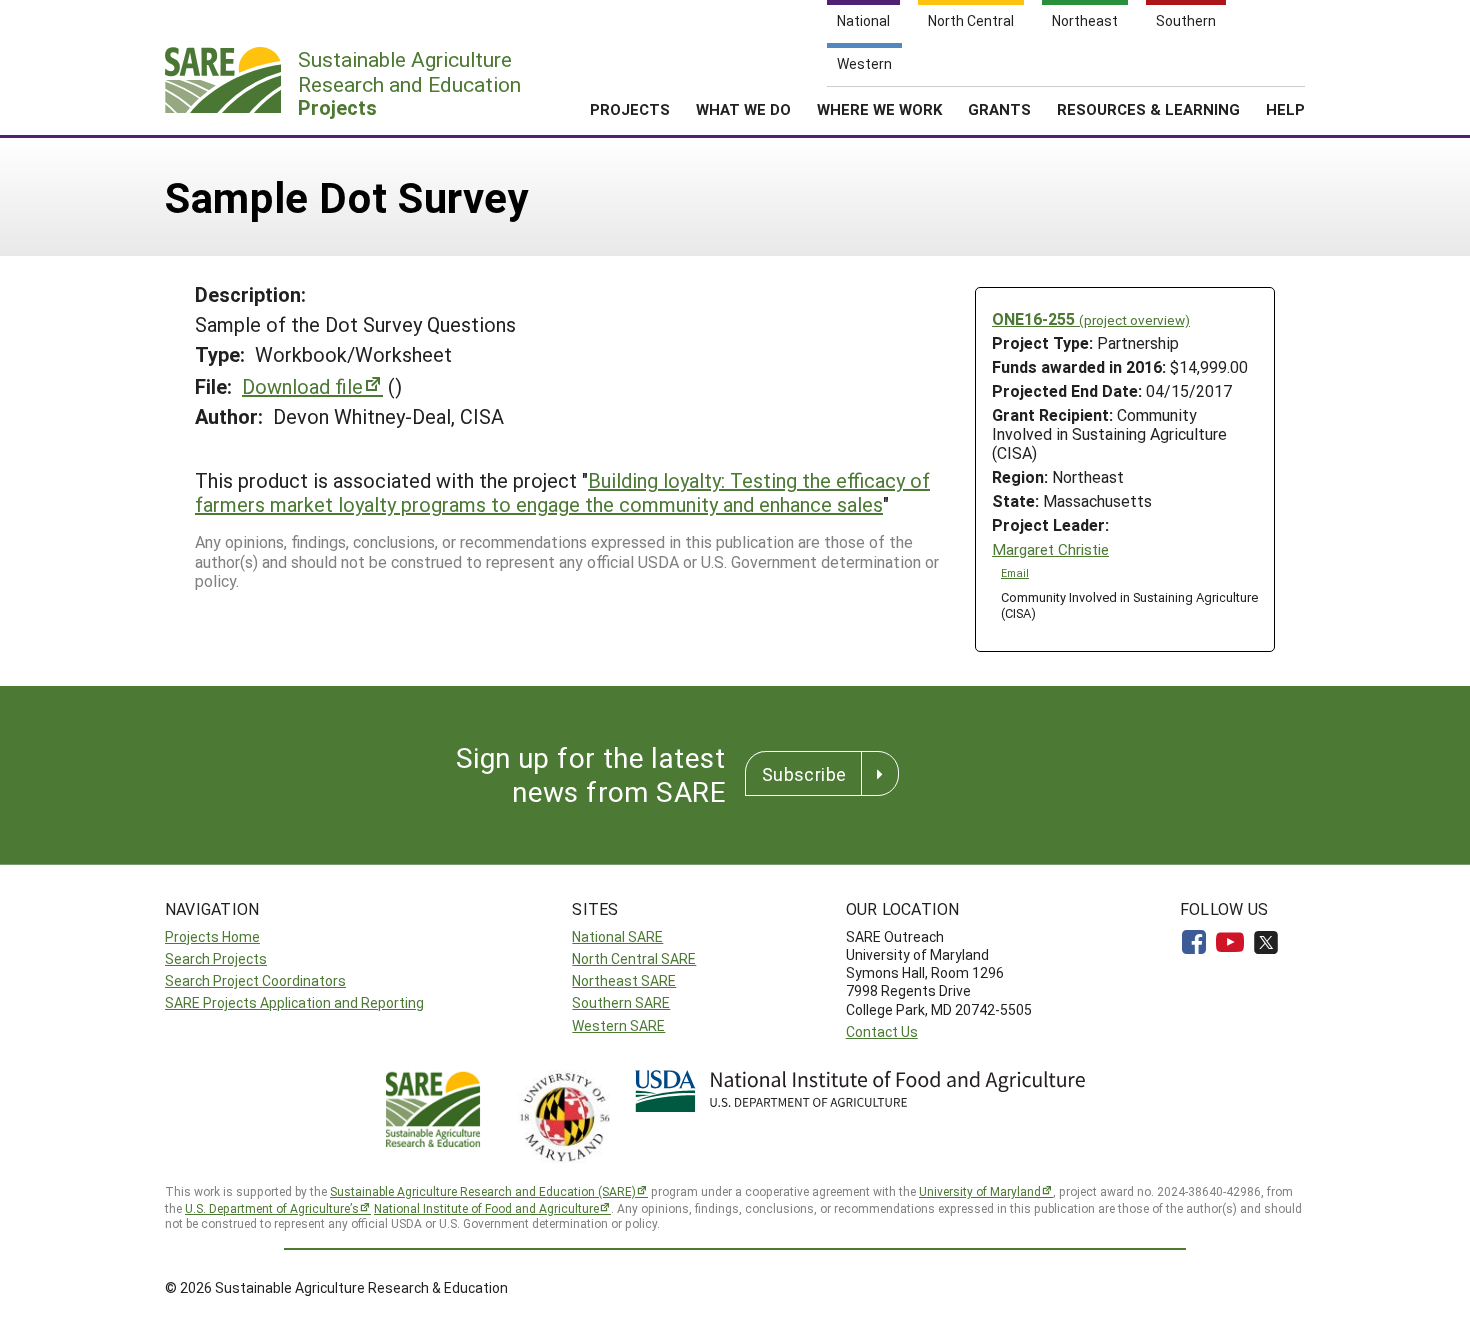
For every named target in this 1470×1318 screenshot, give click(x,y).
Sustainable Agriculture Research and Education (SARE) (483, 1191)
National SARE (617, 936)
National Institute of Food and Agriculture (486, 1208)
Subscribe (804, 774)
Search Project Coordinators (255, 980)
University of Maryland (980, 1191)
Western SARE (618, 1025)
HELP (1285, 109)
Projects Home (212, 936)
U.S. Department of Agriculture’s (272, 1208)
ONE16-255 (1091, 318)
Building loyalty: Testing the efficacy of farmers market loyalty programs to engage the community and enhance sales (562, 492)
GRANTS (999, 109)
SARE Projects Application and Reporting (294, 1002)
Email (1015, 573)
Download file (302, 386)
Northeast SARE (624, 980)
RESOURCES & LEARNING (1148, 109)
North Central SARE (634, 958)
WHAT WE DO (743, 109)
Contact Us (882, 1031)
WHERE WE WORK (879, 109)
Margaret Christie (1050, 549)
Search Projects (216, 958)
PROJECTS (630, 109)
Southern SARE (621, 1002)
